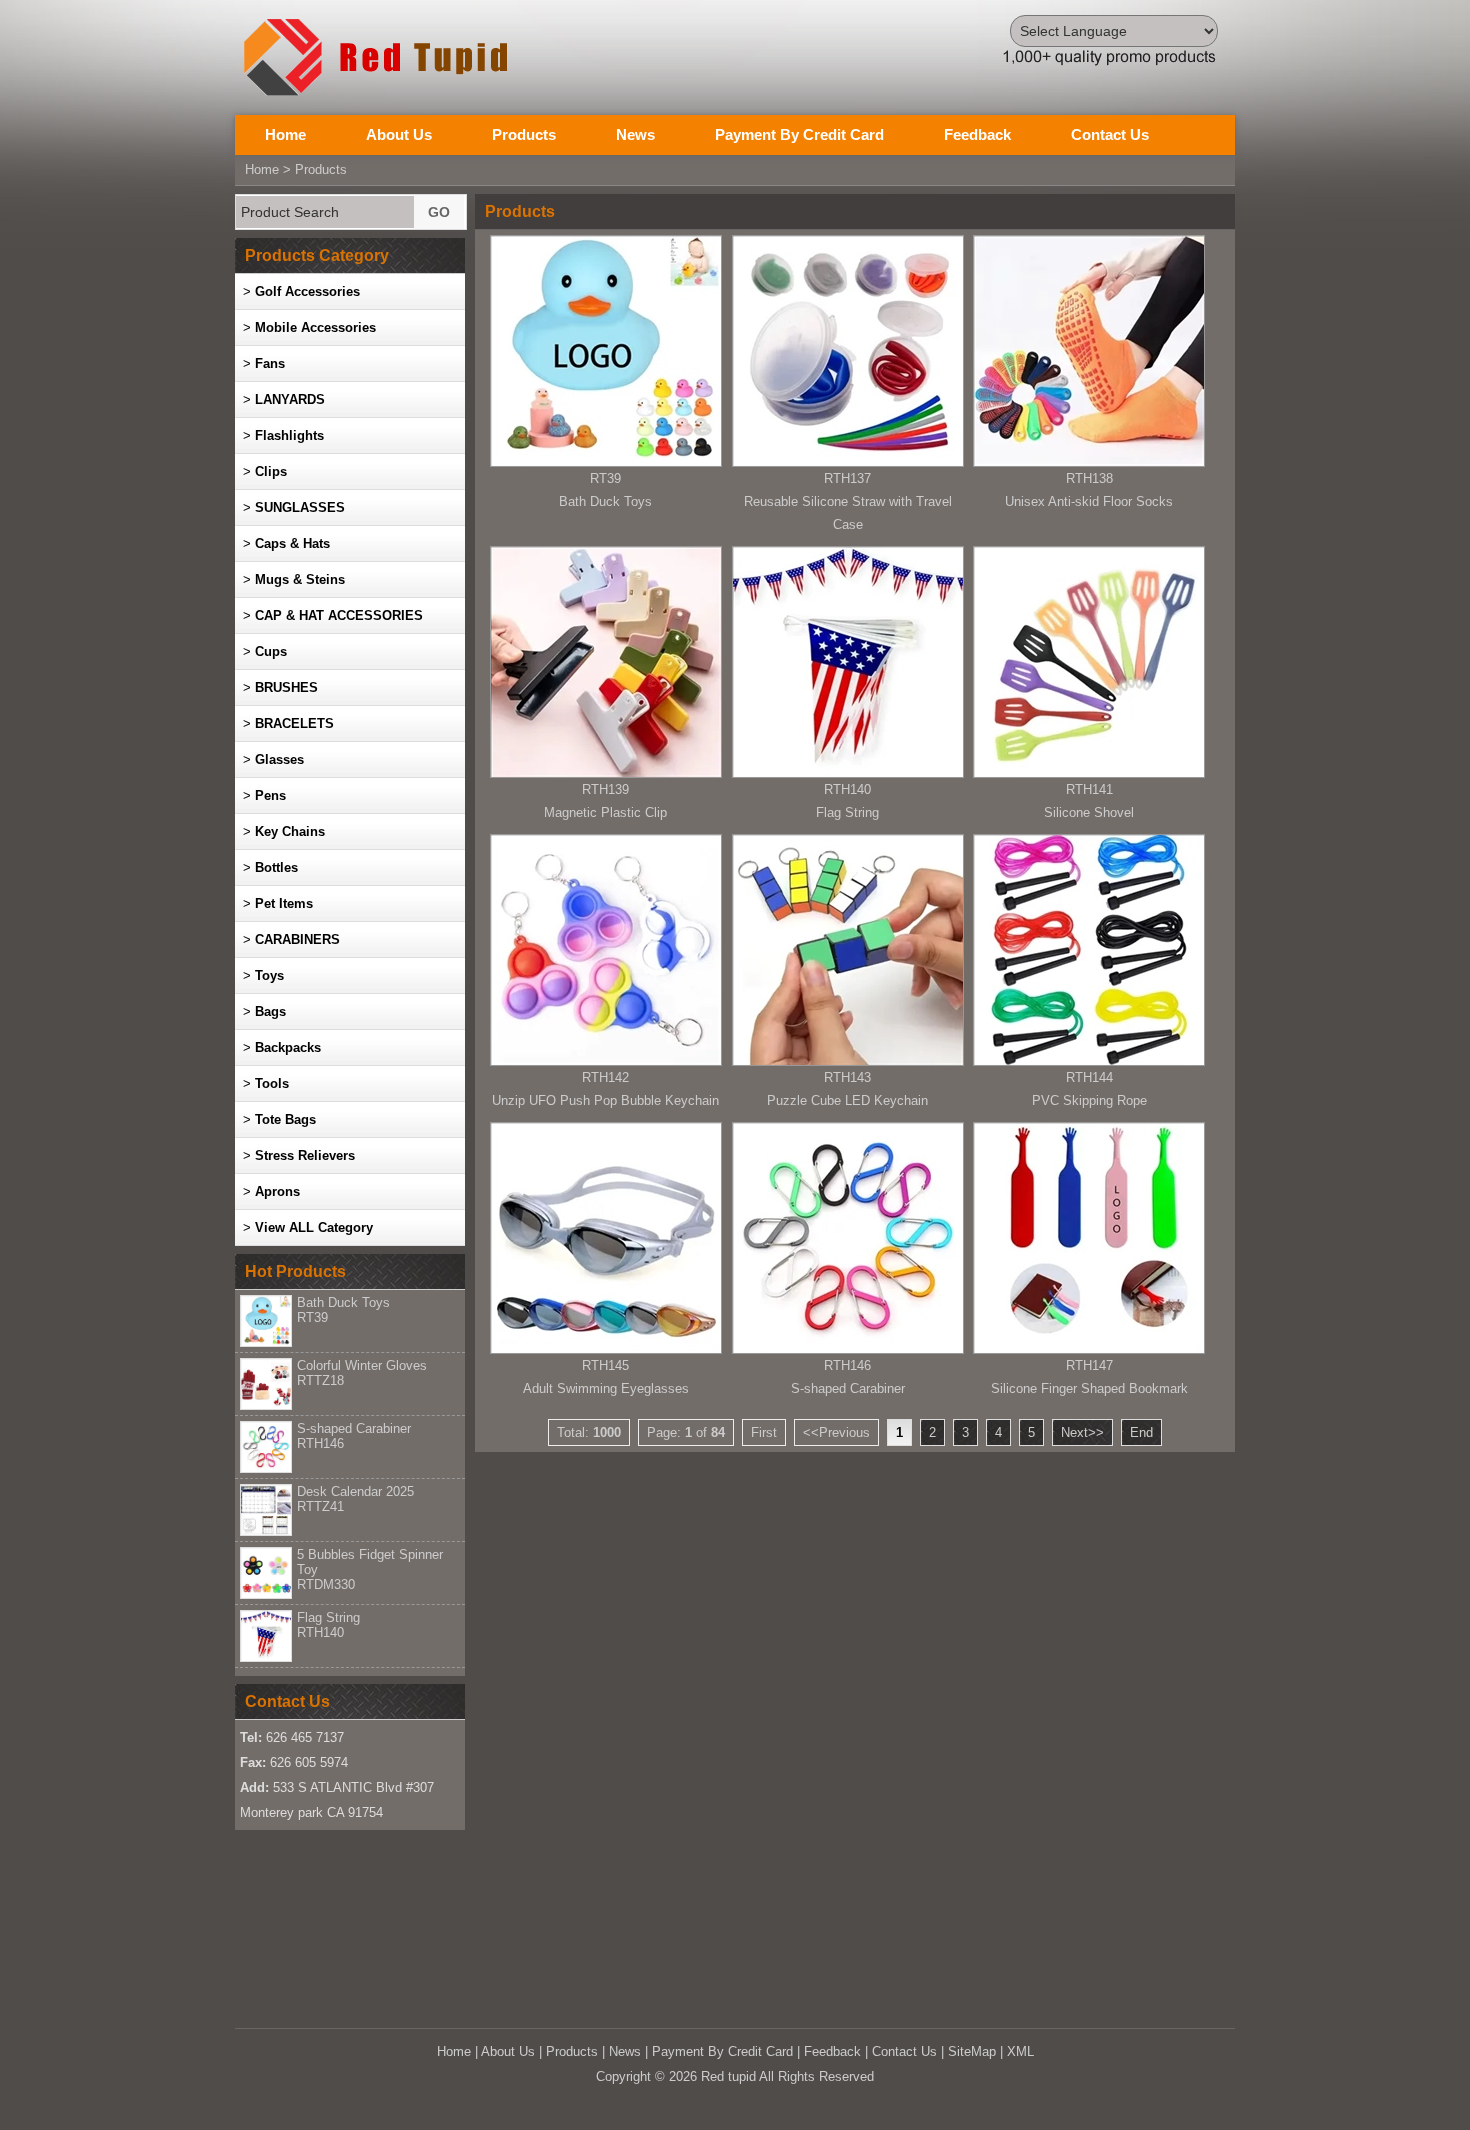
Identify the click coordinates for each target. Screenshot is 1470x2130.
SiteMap (972, 2051)
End (1141, 1432)
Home (285, 134)
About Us (399, 134)
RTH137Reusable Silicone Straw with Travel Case (848, 501)
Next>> (1082, 1432)
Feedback (977, 134)
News (635, 134)
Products (524, 134)
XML (1020, 2051)
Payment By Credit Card (799, 134)
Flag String (328, 1625)
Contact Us (1110, 134)
